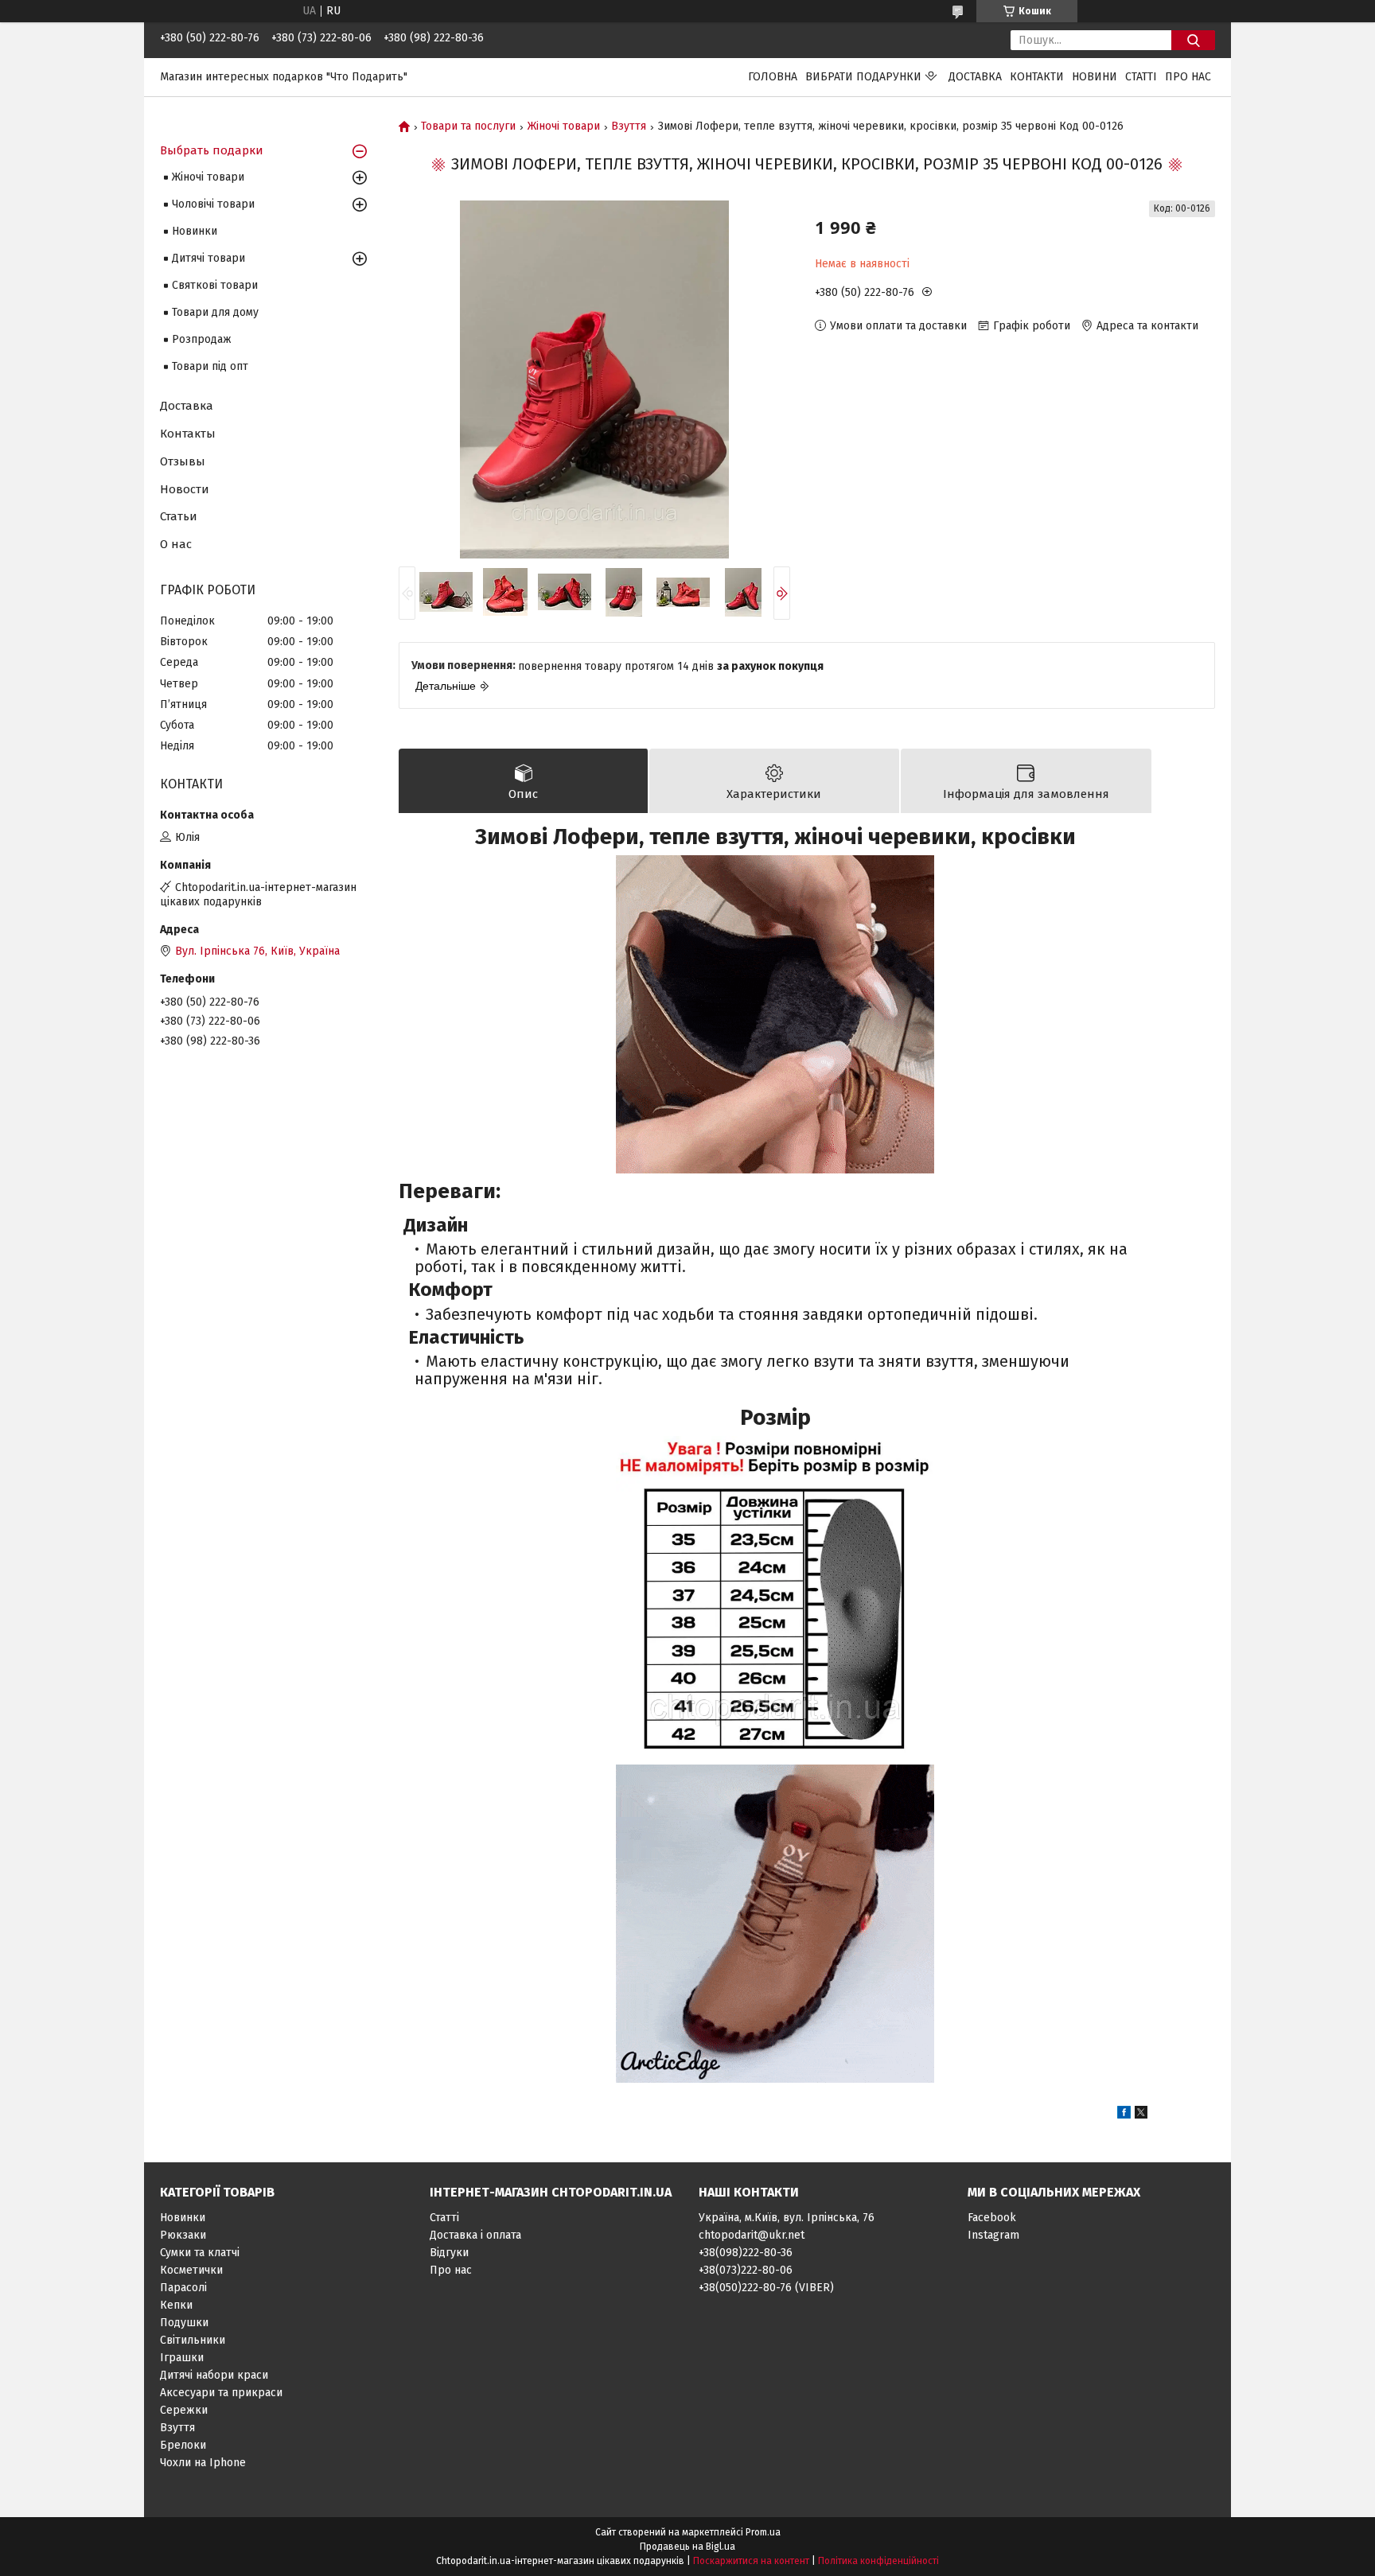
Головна (773, 77)
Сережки (184, 2410)
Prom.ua (763, 2532)
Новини (1095, 77)
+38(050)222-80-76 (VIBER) (766, 2288)
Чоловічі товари (213, 204)
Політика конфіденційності (878, 2561)
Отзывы (183, 461)
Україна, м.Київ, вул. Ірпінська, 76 (787, 2218)
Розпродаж (202, 339)
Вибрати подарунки (863, 77)
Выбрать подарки (212, 150)
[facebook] (1124, 2115)
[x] (1141, 2115)
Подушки (184, 2323)
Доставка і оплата (475, 2235)
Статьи (179, 516)
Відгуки (449, 2253)
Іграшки (182, 2358)
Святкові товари (215, 285)
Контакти (1037, 77)
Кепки (176, 2305)
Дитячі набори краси (214, 2375)
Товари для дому (215, 312)
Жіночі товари (564, 126)
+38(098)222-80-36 (746, 2253)
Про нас (1188, 77)
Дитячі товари (208, 258)
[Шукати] (1193, 40)
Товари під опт (210, 366)
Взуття (629, 126)
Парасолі (183, 2288)
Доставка (975, 77)
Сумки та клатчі (200, 2253)
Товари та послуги (468, 126)
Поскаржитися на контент (751, 2561)
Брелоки (183, 2445)
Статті (1141, 77)
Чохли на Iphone (203, 2463)
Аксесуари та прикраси (221, 2393)
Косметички (191, 2270)
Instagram (993, 2235)
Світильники (193, 2340)
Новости (185, 489)
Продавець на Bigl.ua (687, 2547)
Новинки (195, 231)
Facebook (992, 2218)
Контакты (188, 434)
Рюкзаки (183, 2235)
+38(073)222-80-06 (746, 2270)
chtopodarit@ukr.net (752, 2235)
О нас (176, 544)
